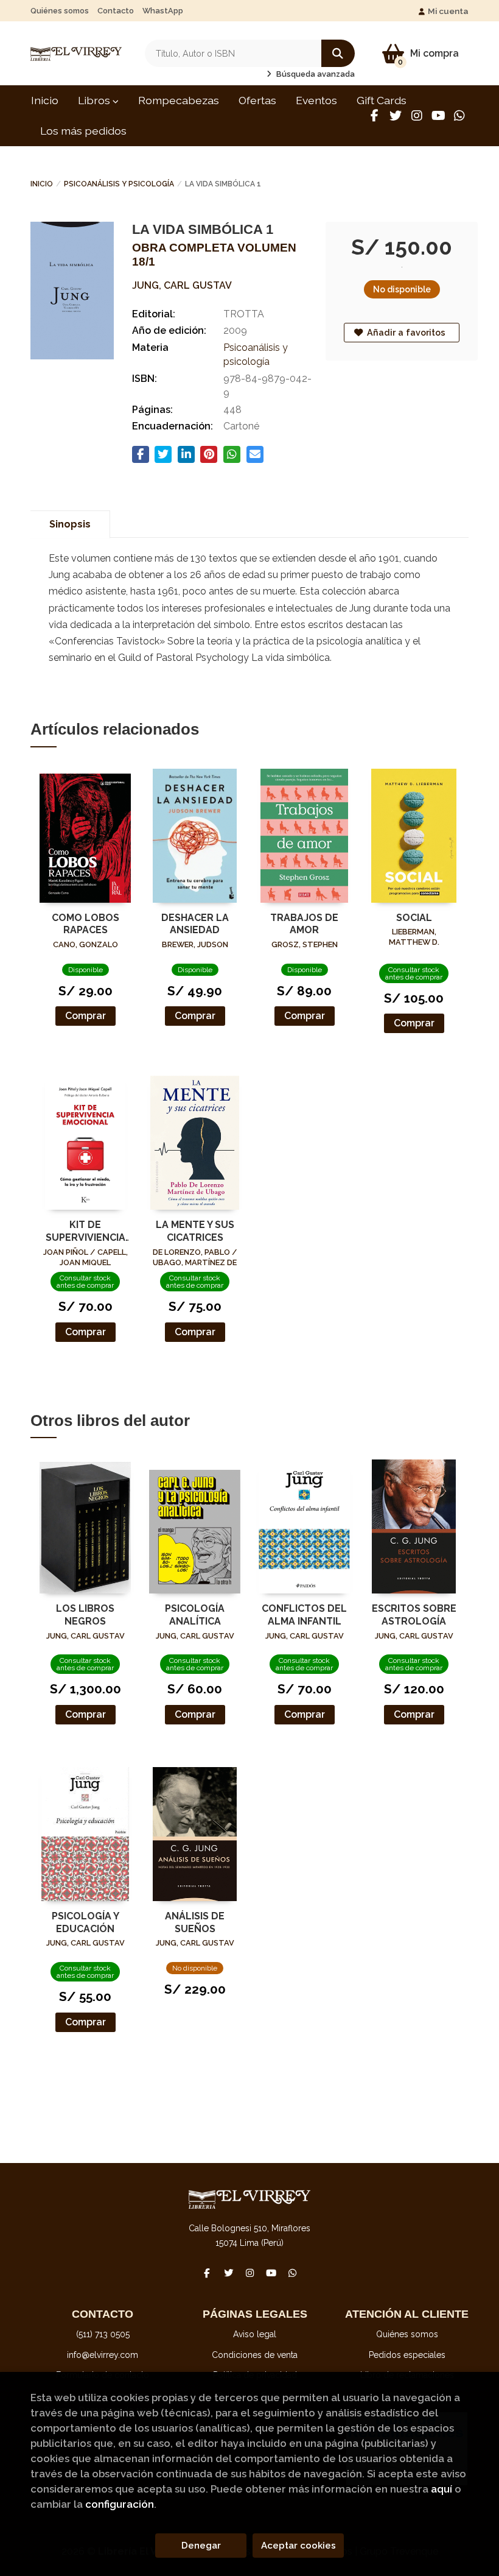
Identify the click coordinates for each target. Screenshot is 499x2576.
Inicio (42, 184)
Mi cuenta (448, 11)
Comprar (85, 1016)
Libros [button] (95, 100)
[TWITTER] (396, 116)
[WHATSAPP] (459, 116)
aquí (441, 2489)
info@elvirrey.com (103, 2355)
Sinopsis (70, 524)
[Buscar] (338, 53)
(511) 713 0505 (103, 2334)
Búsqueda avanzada (315, 74)
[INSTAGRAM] (417, 116)
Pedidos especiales (407, 2355)
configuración (120, 2504)
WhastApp (163, 11)
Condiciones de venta (255, 2355)
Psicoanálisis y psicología (119, 184)
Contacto (116, 11)
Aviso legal (255, 2334)
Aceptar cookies (298, 2546)
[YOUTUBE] (438, 116)
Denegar (201, 2546)
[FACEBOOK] (374, 116)
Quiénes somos (60, 11)
